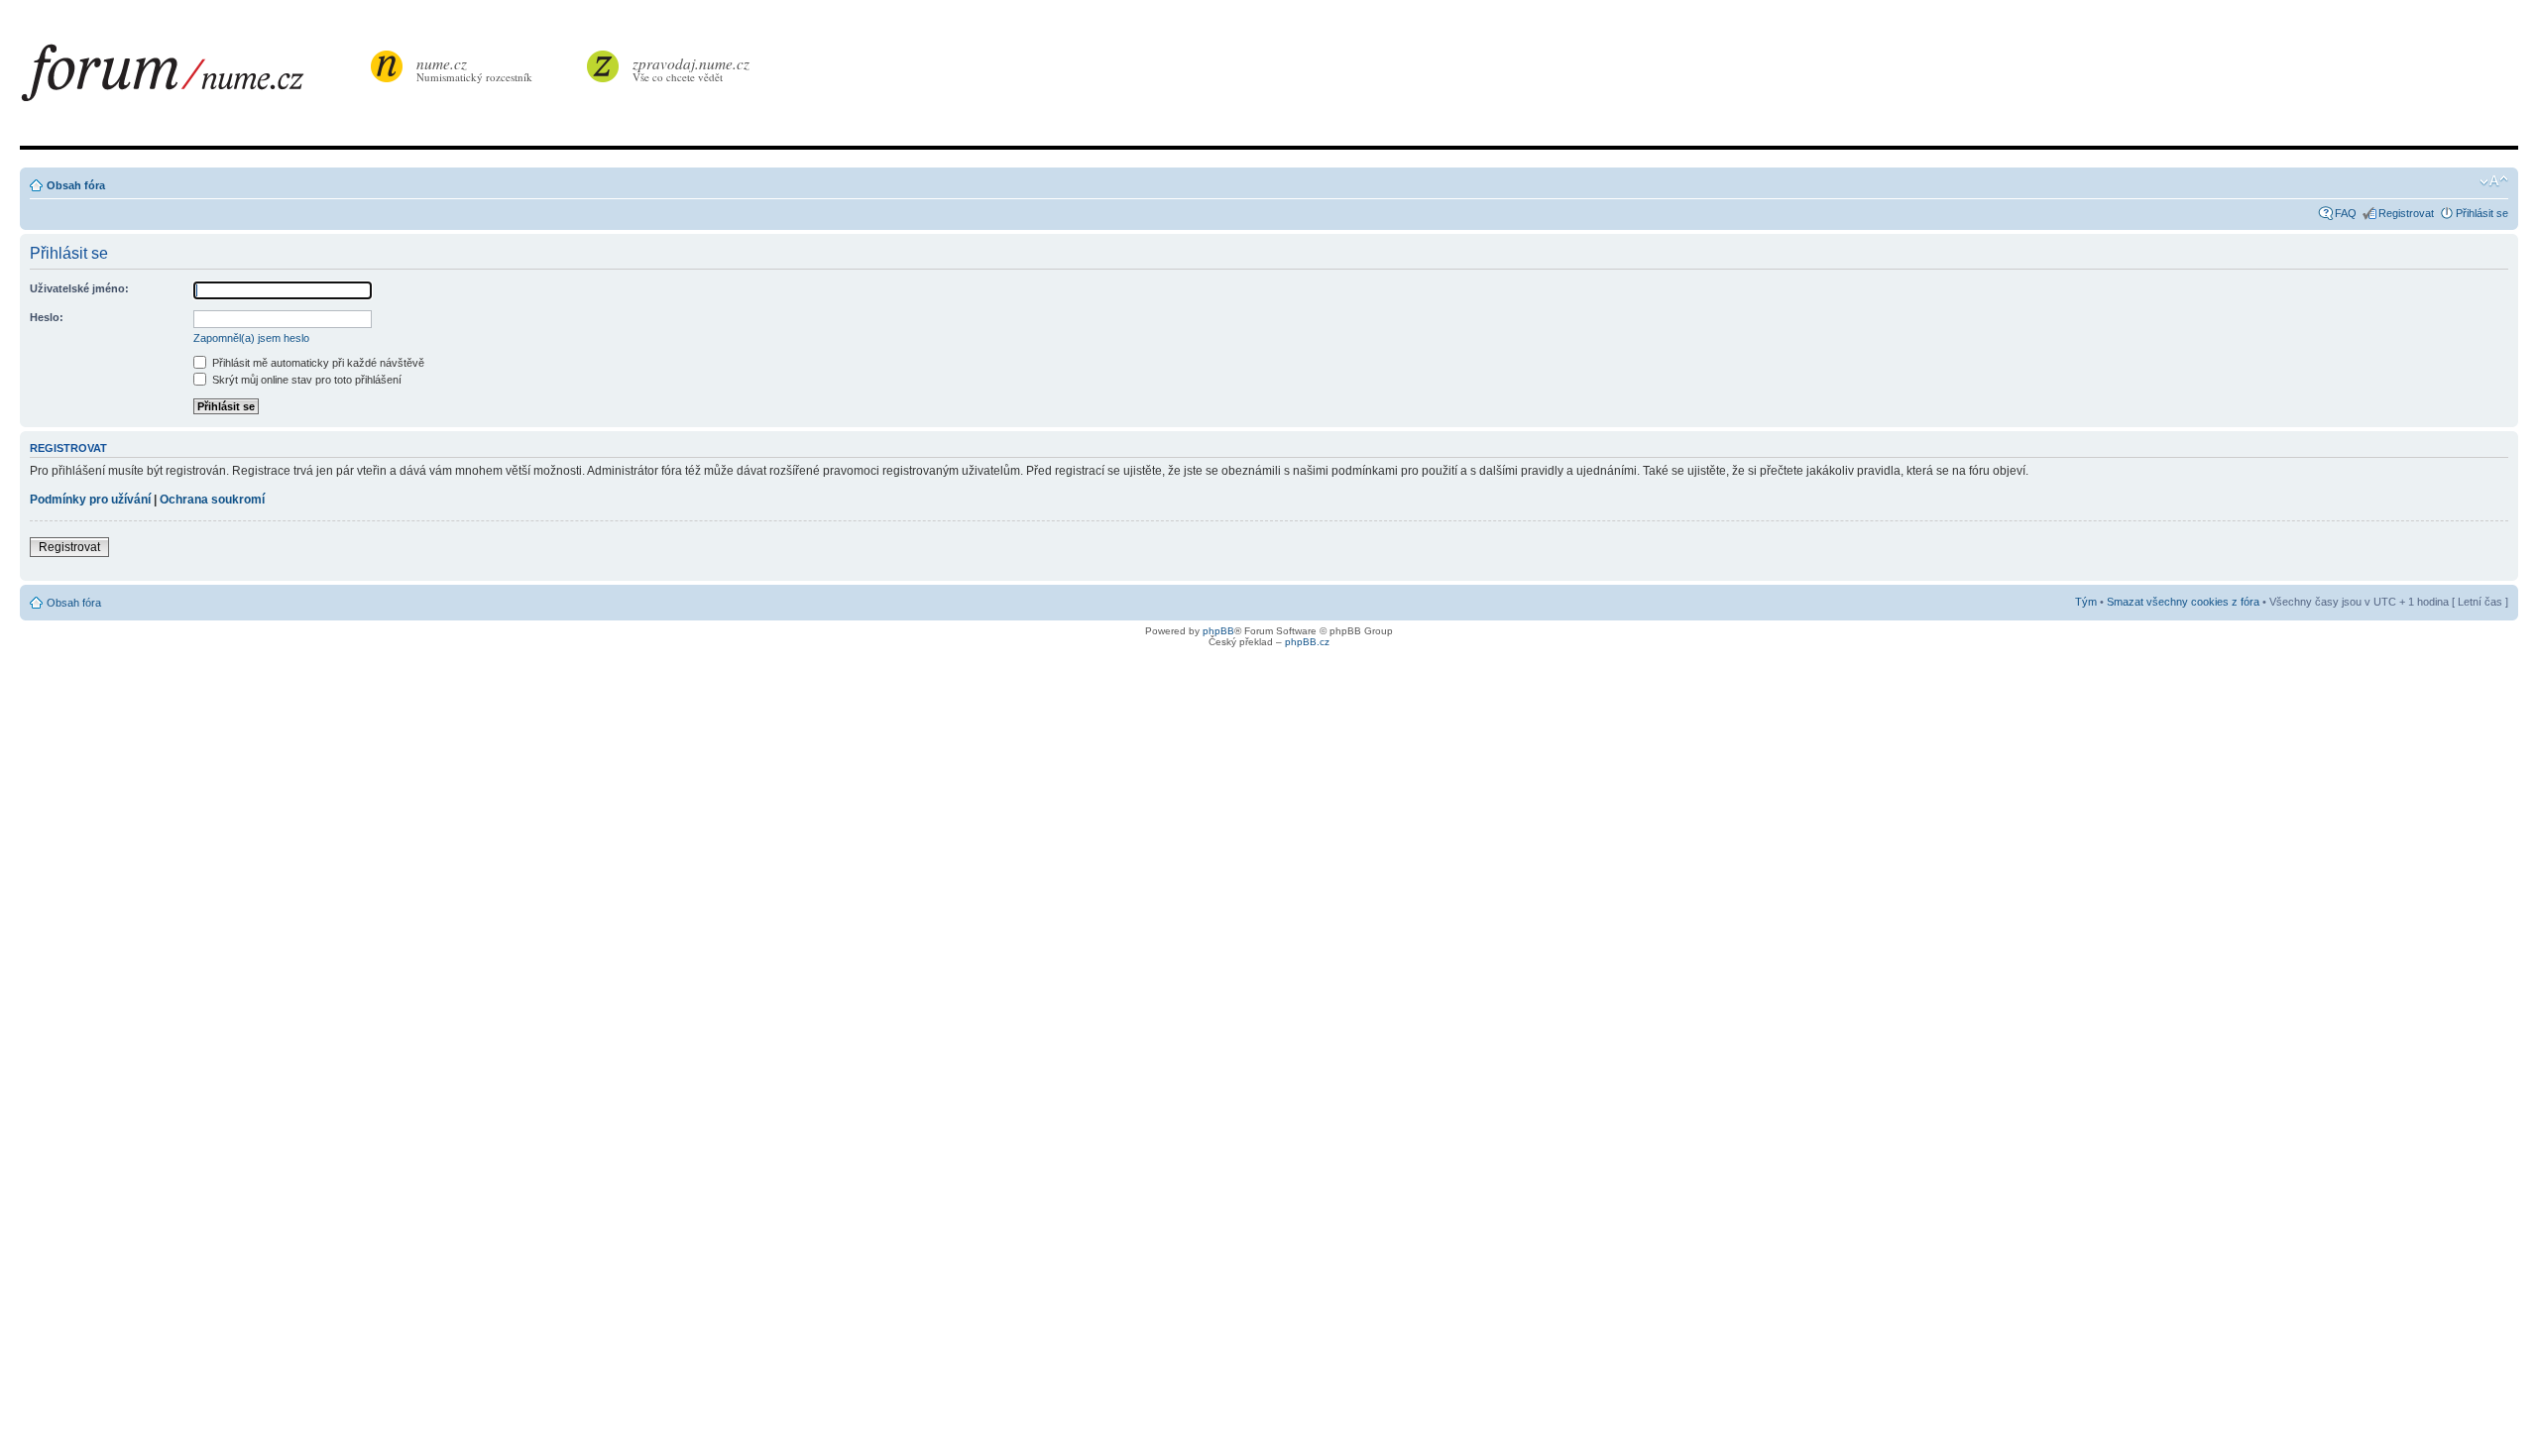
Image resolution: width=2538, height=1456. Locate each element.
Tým (2086, 602)
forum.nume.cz (193, 78)
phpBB (1218, 631)
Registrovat (2406, 213)
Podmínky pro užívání (90, 500)
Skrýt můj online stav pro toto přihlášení (305, 380)
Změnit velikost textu (2494, 181)
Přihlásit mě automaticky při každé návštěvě (317, 363)
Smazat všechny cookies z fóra (2183, 602)
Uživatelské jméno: (79, 288)
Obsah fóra (76, 185)
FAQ (2346, 213)
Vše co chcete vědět (691, 69)
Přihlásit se (2482, 213)
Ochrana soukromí (212, 500)
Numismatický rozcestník (474, 69)
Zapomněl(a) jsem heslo (251, 338)
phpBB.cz (1307, 642)
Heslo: (47, 317)
